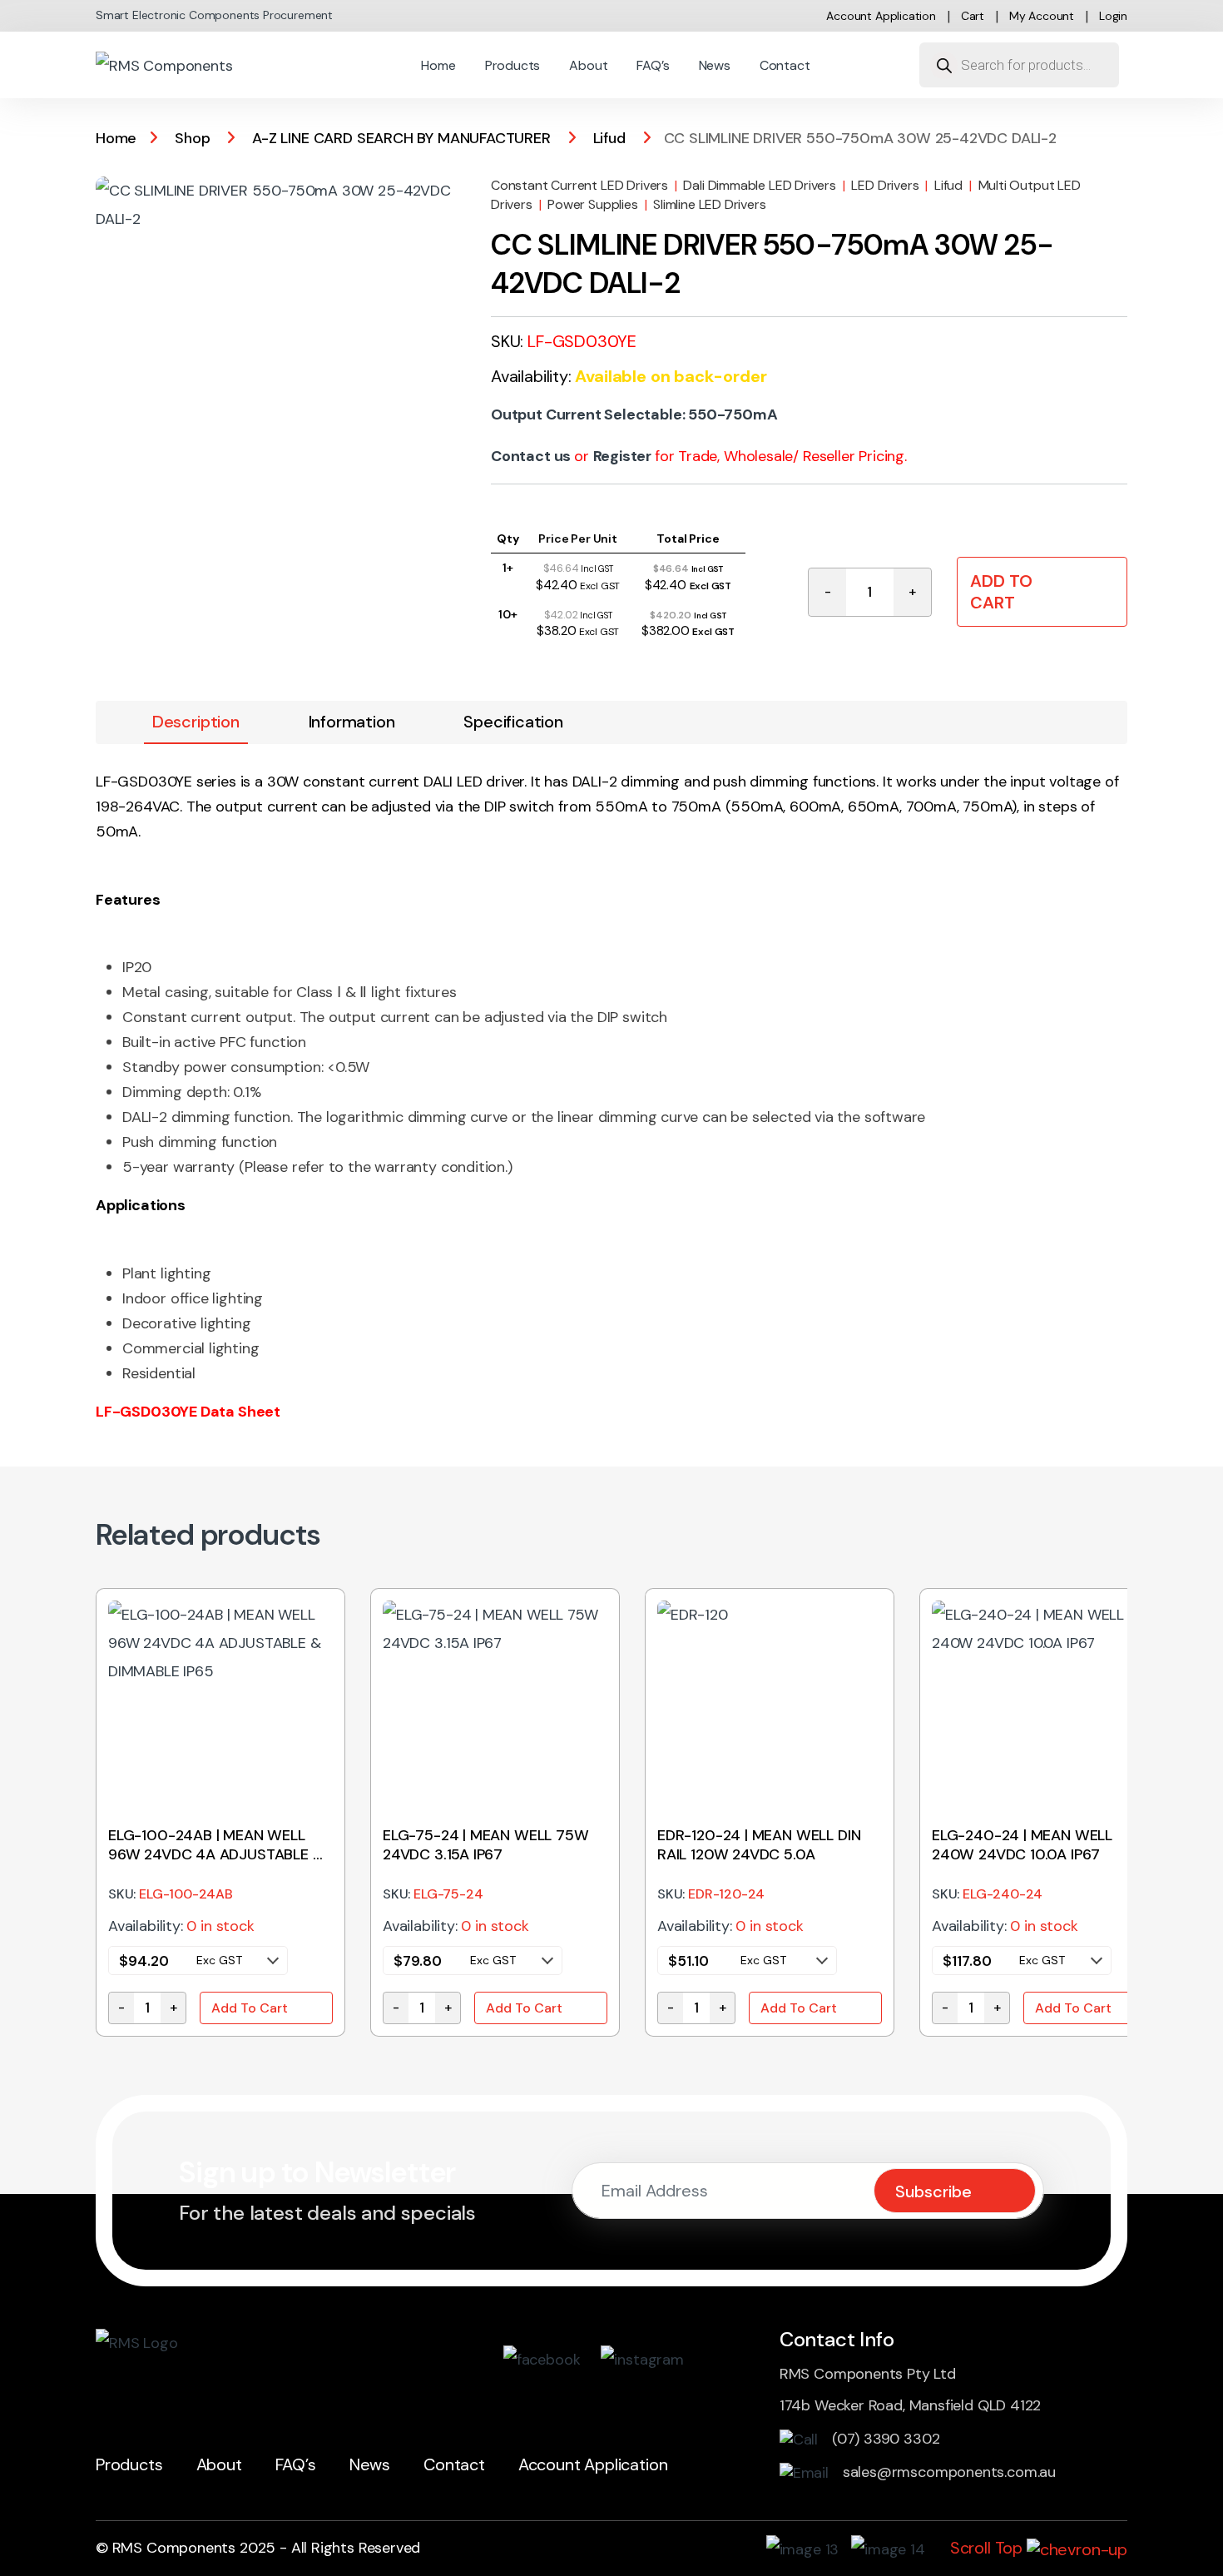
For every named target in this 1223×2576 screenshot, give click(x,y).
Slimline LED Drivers (709, 204)
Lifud (609, 138)
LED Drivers (885, 185)
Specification (513, 722)
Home (438, 65)
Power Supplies (592, 204)
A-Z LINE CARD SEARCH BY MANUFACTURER (401, 138)
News (715, 65)
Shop (192, 138)
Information (352, 722)
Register (623, 456)
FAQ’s (653, 65)
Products (513, 65)
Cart (973, 16)
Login (1113, 16)
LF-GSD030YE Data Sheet (188, 1412)
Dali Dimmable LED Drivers (760, 185)
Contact (785, 65)
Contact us (531, 456)
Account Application (881, 16)
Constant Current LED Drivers (579, 185)
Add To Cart (1001, 592)
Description (196, 722)
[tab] (196, 722)
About (588, 65)
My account (1042, 16)
